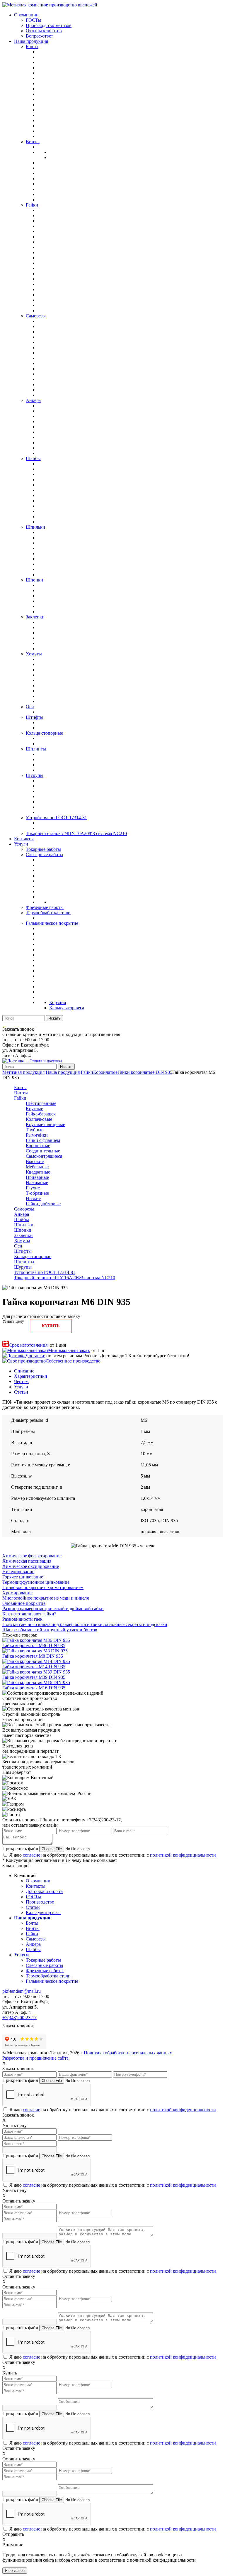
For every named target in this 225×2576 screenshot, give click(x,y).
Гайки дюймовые (43, 1204)
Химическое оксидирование (31, 1566)
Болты (20, 1087)
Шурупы (23, 1267)
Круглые (34, 1109)
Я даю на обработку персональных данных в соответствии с (113, 1855)
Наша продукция (63, 1072)
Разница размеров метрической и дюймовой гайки (53, 1609)
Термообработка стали (48, 1976)
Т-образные (37, 1193)
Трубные (35, 1130)
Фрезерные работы (45, 1971)
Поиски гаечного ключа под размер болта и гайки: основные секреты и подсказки (85, 1624)
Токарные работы (43, 1960)
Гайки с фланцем (43, 1140)
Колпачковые (39, 1119)
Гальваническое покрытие (52, 1981)
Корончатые (105, 1072)
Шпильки (24, 1225)
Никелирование (18, 1572)
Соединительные (43, 1151)
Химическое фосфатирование (32, 1556)
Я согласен (15, 2571)
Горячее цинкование (23, 1577)
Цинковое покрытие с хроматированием (43, 1587)
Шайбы (22, 1219)
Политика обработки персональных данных (128, 2053)
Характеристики (31, 1376)
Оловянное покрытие (24, 1603)
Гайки (87, 1072)
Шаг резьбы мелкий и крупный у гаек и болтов (50, 1630)
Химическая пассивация (27, 1561)
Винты (21, 1093)
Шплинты (24, 1262)
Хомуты (22, 1241)
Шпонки (23, 1230)
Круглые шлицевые (45, 1124)
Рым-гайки (37, 1135)
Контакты (36, 1886)
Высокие (35, 1161)
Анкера (22, 1214)
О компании (38, 1881)
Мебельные (37, 1167)
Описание (24, 1371)
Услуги (21, 1387)
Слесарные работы (45, 1965)
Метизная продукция (23, 1072)
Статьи (21, 1392)
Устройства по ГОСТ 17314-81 (45, 1272)
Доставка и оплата (44, 1891)
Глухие (33, 1188)
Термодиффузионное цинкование (36, 1582)
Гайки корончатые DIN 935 (145, 1072)
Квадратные (38, 1172)
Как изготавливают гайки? (29, 1614)
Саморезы (24, 1209)
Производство (40, 1902)
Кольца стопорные (33, 1256)
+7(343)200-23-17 (19, 2018)
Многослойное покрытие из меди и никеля (46, 1598)
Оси (18, 1246)
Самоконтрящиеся (44, 1156)
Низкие (33, 1198)
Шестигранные (41, 1103)
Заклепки (23, 1235)
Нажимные (37, 1183)
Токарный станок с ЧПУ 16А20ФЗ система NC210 (65, 1278)
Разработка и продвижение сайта (35, 2058)
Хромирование (17, 1593)
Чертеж (21, 1381)
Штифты (23, 1251)
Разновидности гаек (22, 1619)
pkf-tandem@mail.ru (22, 1991)
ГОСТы (33, 1897)
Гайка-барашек (41, 1114)
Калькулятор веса (43, 1912)
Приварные (37, 1177)
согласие (31, 1855)
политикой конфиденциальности (183, 1855)
